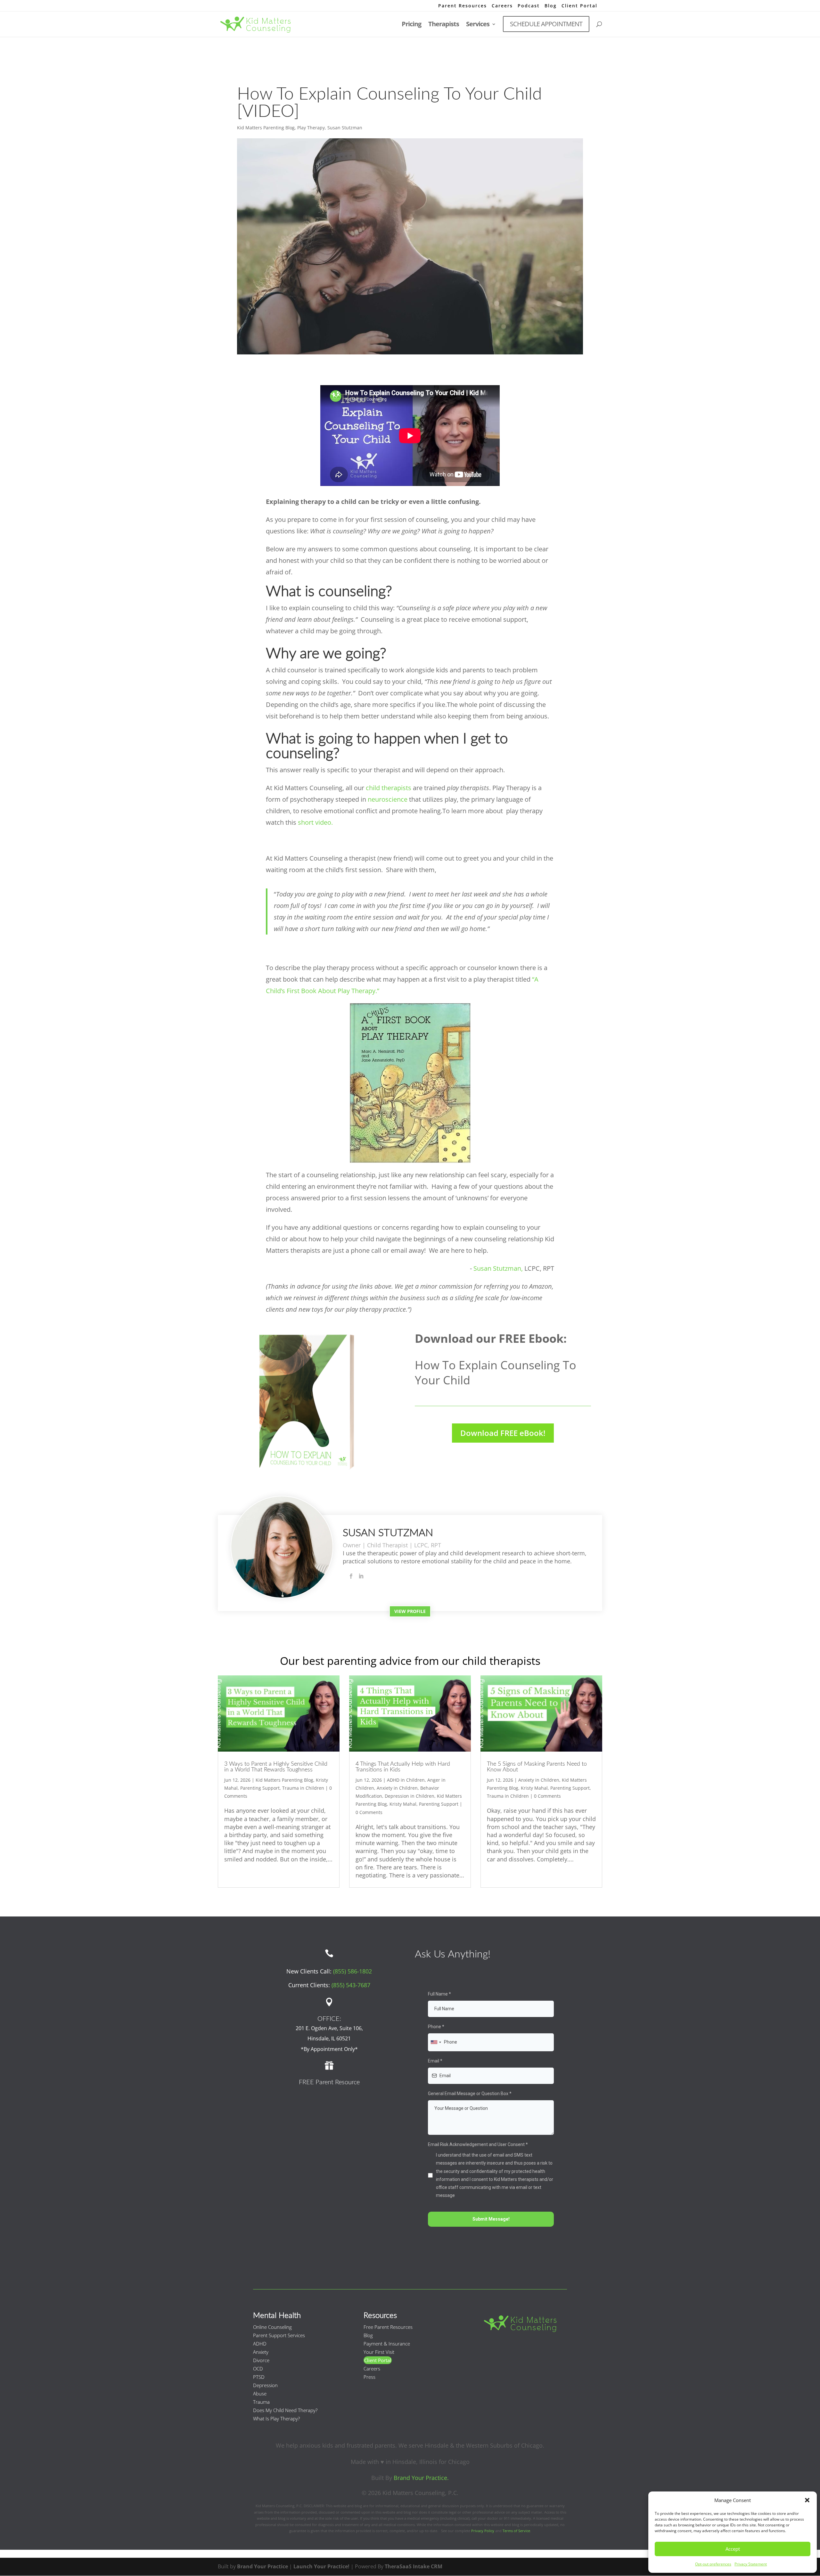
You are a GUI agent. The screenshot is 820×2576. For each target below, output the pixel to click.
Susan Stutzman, (498, 1268)
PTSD (259, 2377)
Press (369, 2377)
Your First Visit (379, 2352)
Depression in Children (410, 1796)
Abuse (260, 2394)
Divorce (261, 2360)
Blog (551, 6)
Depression (265, 2385)
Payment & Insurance (387, 2344)
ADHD (260, 2344)
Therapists (444, 25)
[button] (807, 2500)
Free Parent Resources (388, 2327)
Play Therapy (311, 128)
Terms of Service (516, 2531)
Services (478, 25)
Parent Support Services (279, 2335)
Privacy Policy (483, 2531)
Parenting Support (260, 1788)
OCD (258, 2369)
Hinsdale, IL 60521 (329, 2038)
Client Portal (579, 6)
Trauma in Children (303, 1788)
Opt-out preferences (713, 2564)
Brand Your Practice (262, 2566)
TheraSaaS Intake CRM (414, 2566)
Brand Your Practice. (421, 2478)
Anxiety (261, 2352)
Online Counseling (272, 2327)
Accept (733, 2549)
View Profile (410, 1611)
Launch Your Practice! (321, 2566)
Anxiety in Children (397, 1788)
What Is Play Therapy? (276, 2418)
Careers (502, 6)
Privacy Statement (751, 2564)
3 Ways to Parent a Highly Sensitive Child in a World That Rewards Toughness (276, 1767)
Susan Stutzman (345, 128)
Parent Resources (463, 6)
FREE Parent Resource (329, 2082)
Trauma (261, 2402)
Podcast (529, 6)
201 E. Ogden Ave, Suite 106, (329, 2028)
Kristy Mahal (403, 1804)
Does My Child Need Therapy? (285, 2410)
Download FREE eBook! (503, 1433)
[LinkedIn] (361, 1576)
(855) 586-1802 (353, 1971)
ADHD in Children (406, 1780)
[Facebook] (351, 1576)
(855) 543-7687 (351, 1985)
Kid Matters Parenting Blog (266, 128)
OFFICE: (329, 2019)
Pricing (411, 25)
